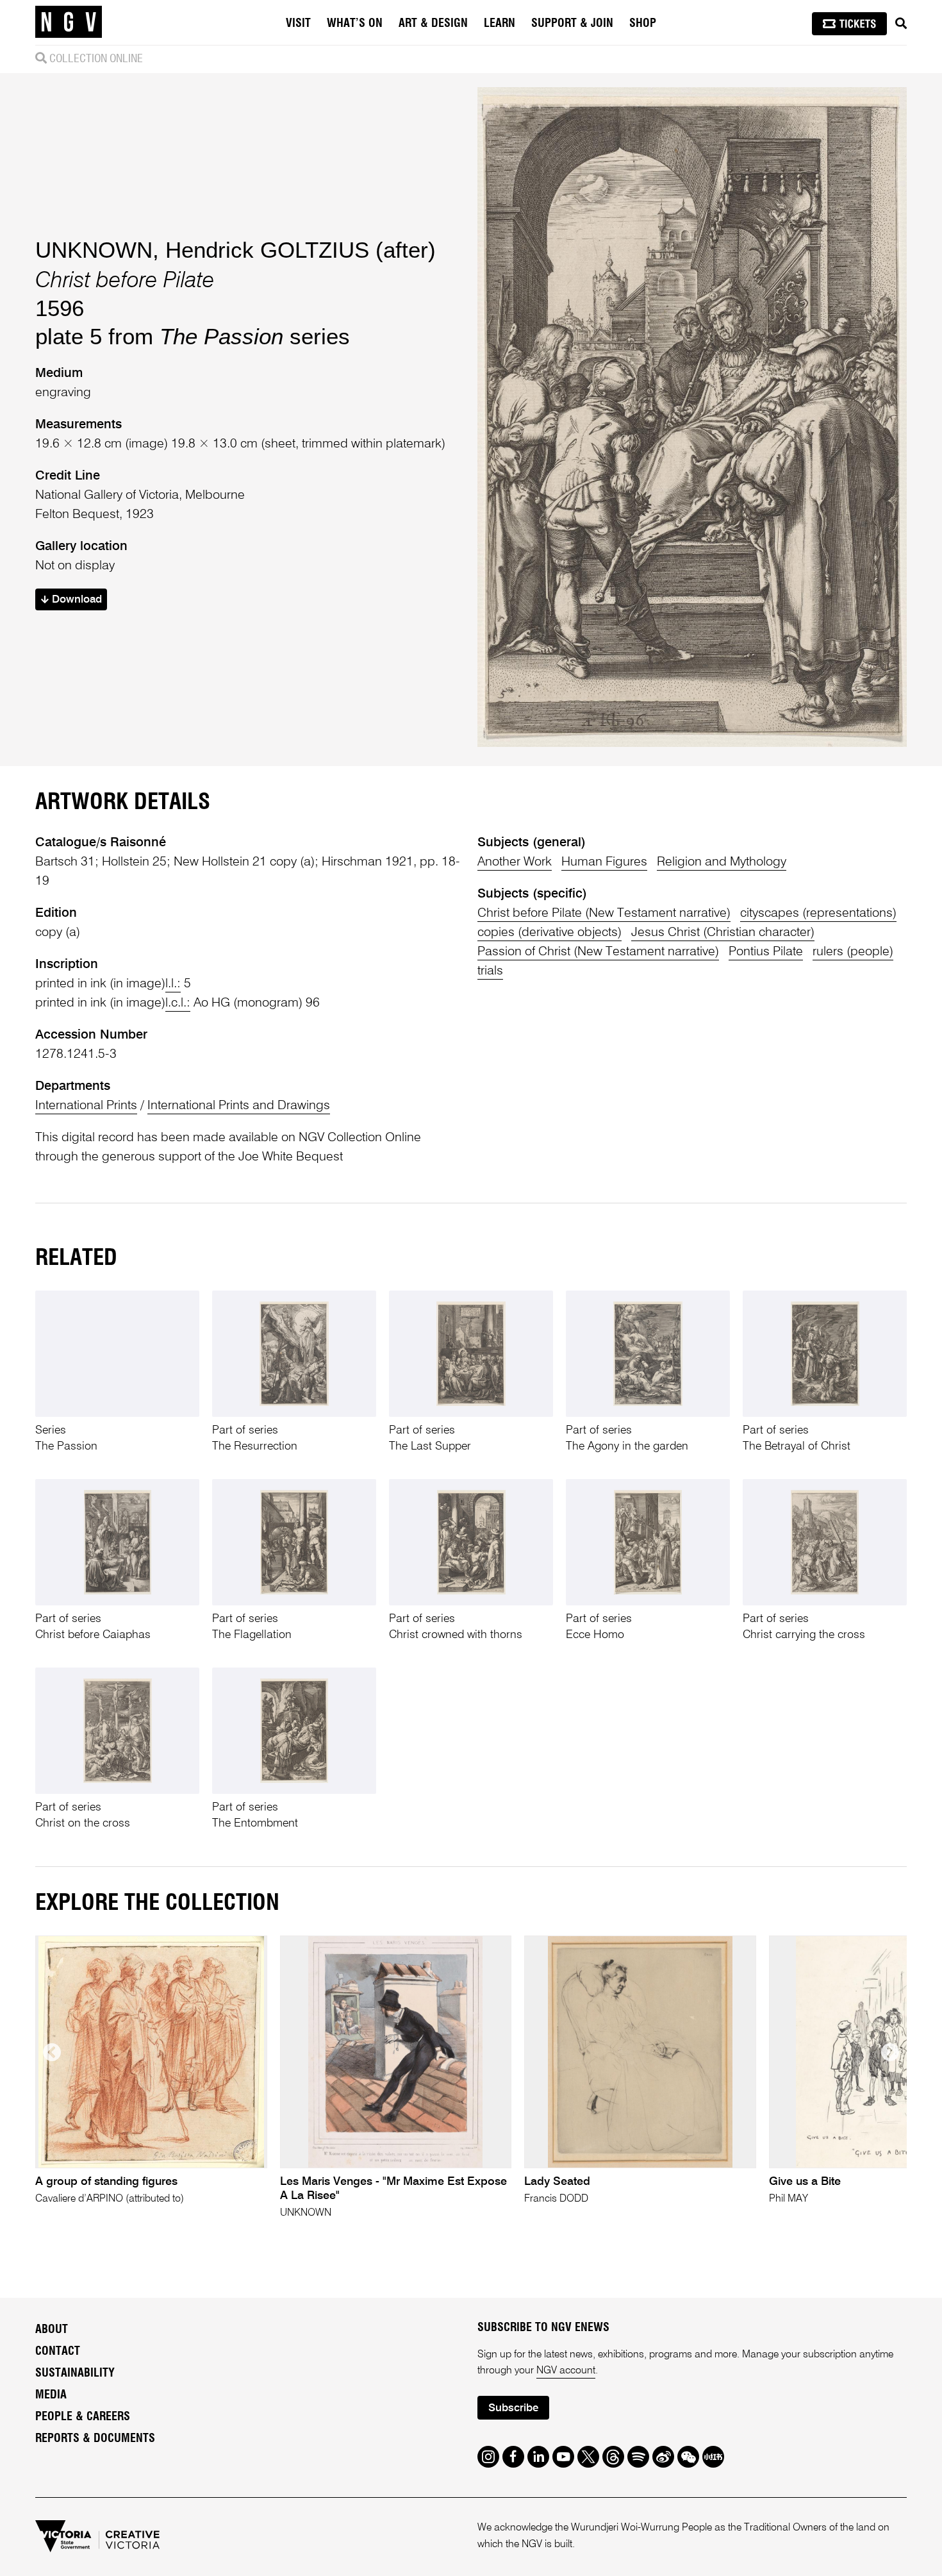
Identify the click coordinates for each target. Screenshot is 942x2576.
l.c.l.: (178, 1003)
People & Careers (83, 2417)
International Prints (86, 1106)
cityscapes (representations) (818, 914)
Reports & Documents (95, 2439)
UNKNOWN (94, 250)
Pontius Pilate (766, 952)
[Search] (901, 24)
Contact (58, 2352)
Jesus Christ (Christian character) (723, 933)
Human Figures (604, 862)
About (52, 2330)
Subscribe (513, 2408)
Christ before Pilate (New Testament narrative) (604, 914)
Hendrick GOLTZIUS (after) (301, 250)
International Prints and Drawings (239, 1106)
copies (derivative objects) (549, 933)
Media (51, 2395)
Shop (643, 24)
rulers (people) (853, 952)
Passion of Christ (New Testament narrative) (598, 952)
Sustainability (75, 2373)
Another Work (515, 862)
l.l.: (173, 984)
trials (490, 971)
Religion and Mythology (722, 862)
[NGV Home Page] (69, 22)
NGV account (566, 2371)
